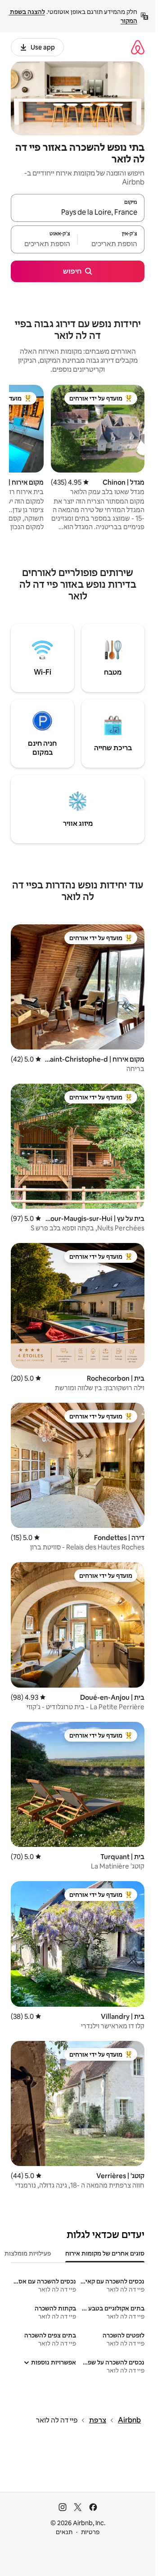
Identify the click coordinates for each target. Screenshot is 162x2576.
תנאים (64, 2532)
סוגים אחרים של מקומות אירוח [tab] (105, 2253)
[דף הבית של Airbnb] (138, 47)
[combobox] (78, 212)
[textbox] (111, 243)
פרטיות (90, 2532)
